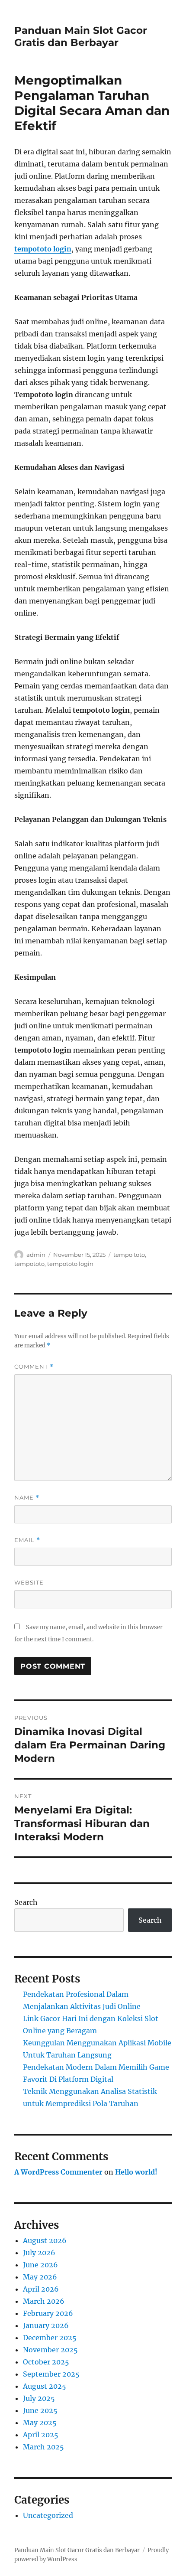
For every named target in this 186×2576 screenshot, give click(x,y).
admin (36, 1255)
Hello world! (136, 2172)
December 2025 (50, 2338)
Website (29, 1582)
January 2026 (46, 2325)
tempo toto (129, 1255)
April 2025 (41, 2435)
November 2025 (50, 2350)
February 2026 (48, 2313)
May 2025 (40, 2423)
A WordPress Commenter (58, 2172)
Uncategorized (48, 2515)
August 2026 (45, 2240)
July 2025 (39, 2398)
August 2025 (45, 2386)
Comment (34, 1367)
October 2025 (46, 2362)
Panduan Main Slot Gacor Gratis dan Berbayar (81, 36)
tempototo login (43, 249)
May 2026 (40, 2277)
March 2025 (43, 2447)
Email (27, 1540)
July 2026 (39, 2253)
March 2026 (44, 2301)
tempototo (29, 1264)
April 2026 (41, 2289)
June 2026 (40, 2265)
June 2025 (40, 2410)
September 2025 (51, 2374)
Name (27, 1498)
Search (26, 1902)
